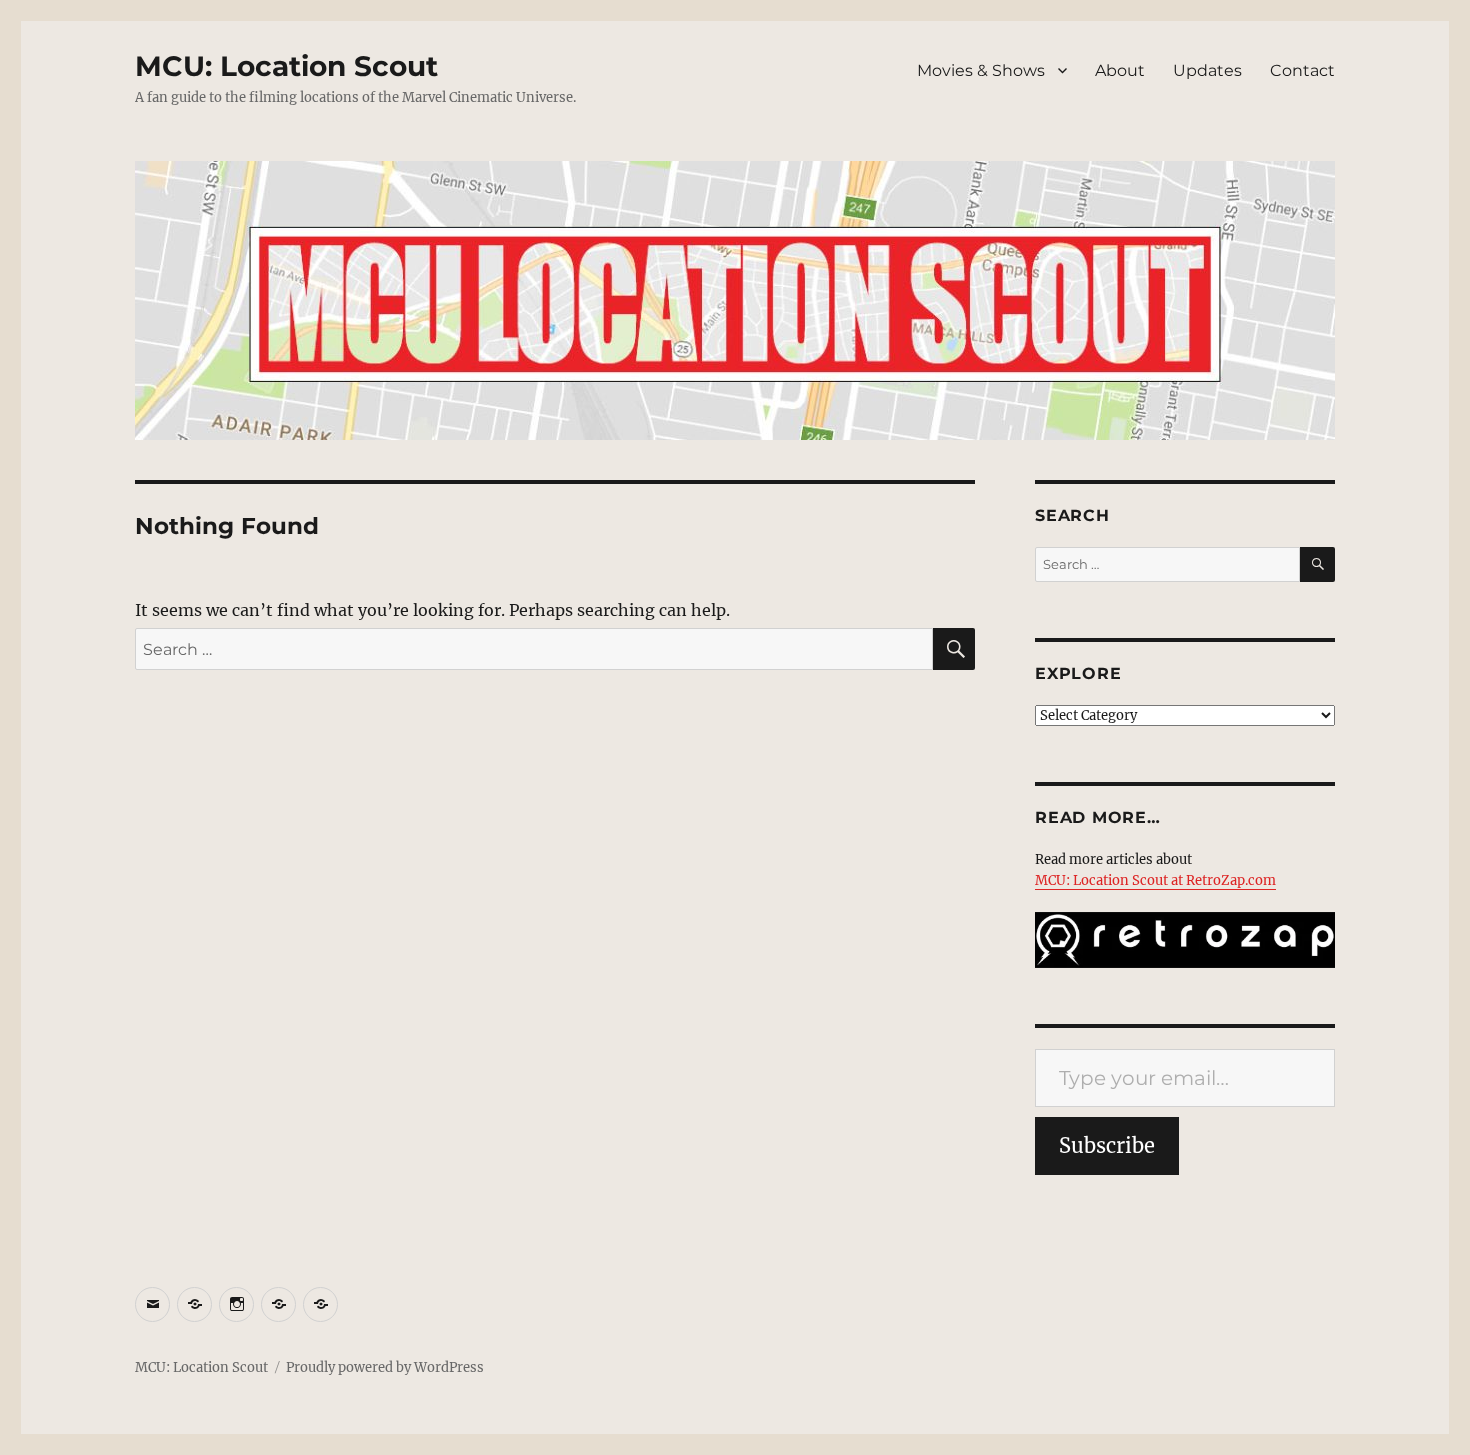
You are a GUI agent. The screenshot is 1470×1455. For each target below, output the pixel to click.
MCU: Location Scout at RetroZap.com (1155, 880)
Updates (1207, 70)
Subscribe (1107, 1145)
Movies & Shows (981, 70)
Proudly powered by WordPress (385, 1367)
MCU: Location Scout (286, 66)
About (1120, 70)
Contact (1302, 70)
